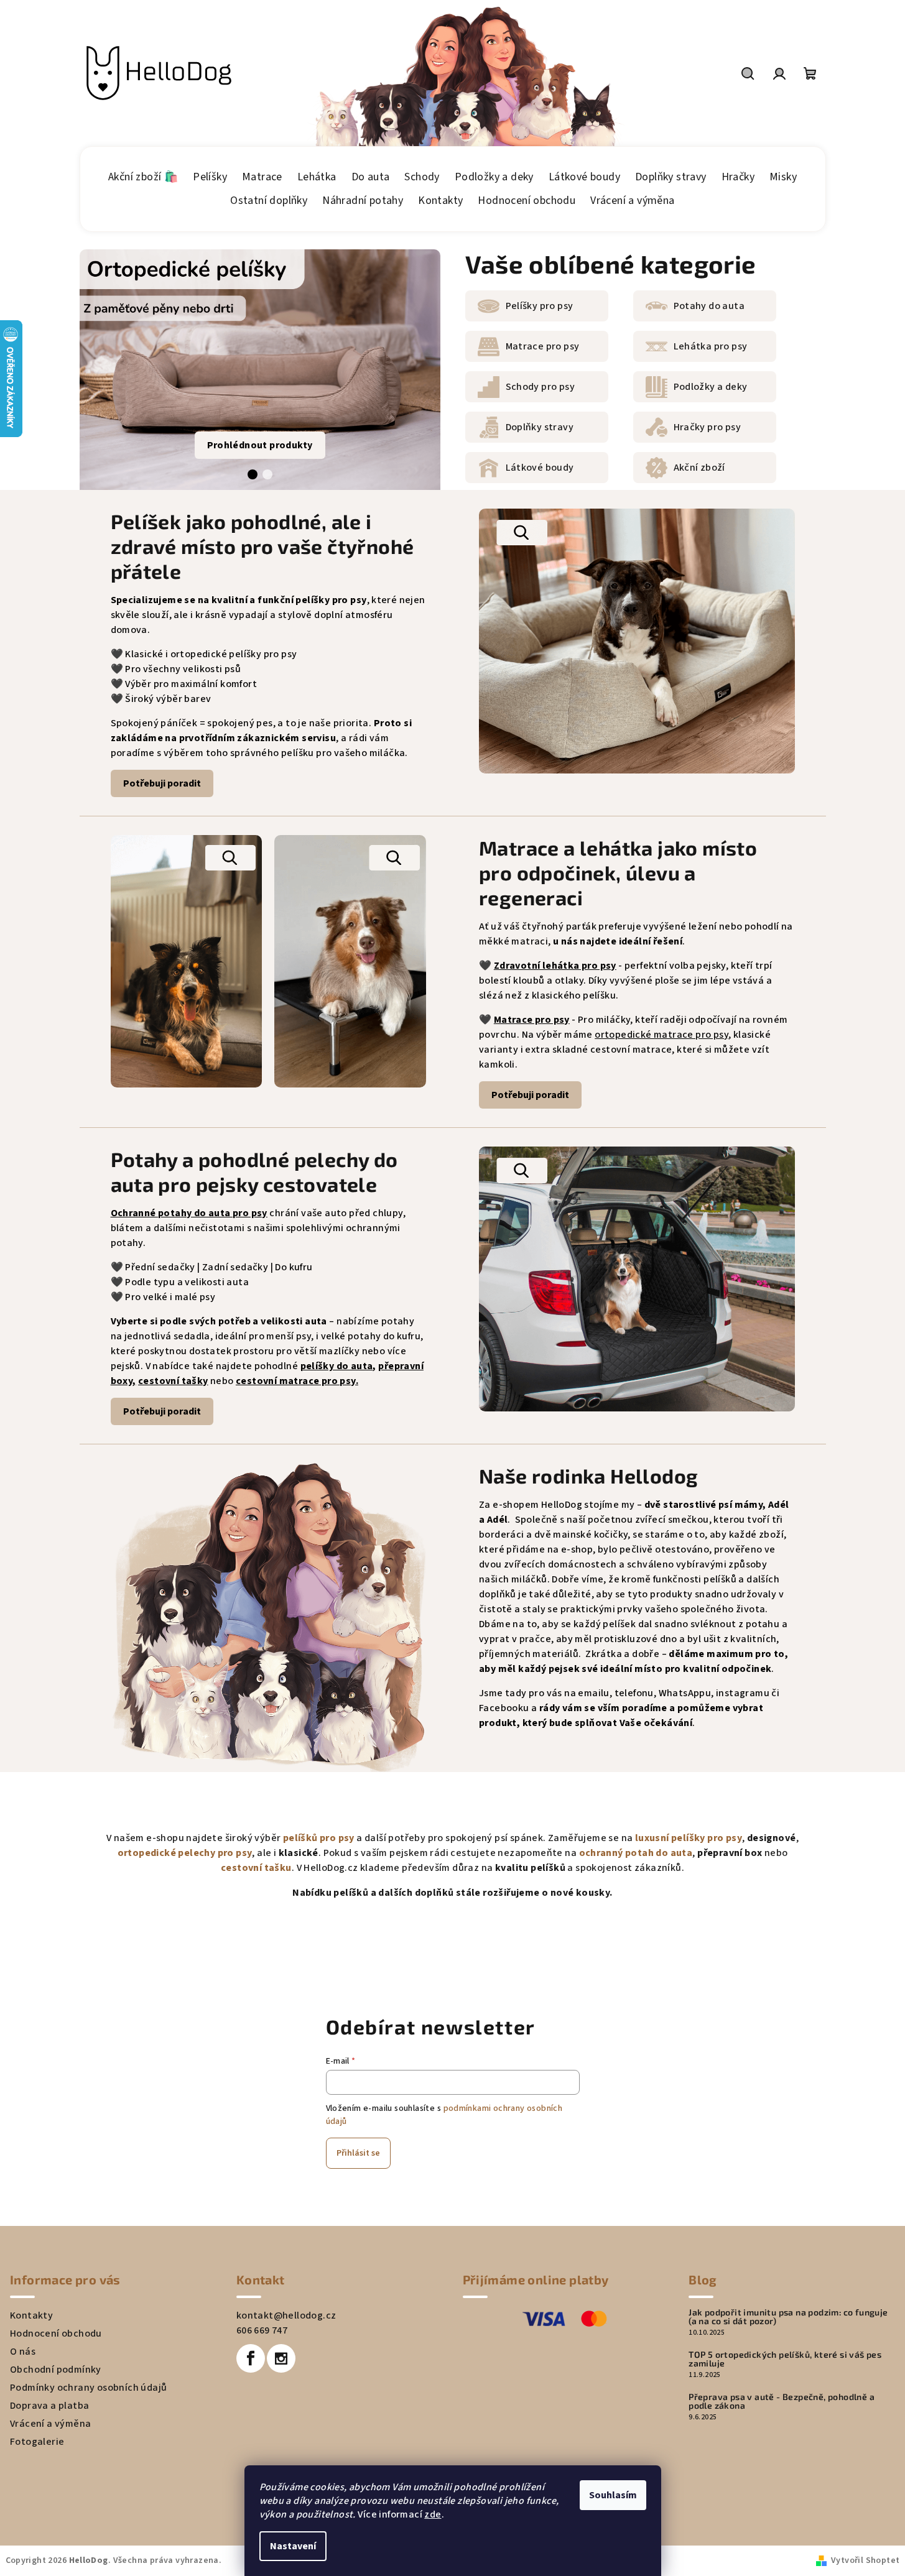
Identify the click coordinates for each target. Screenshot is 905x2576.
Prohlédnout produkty (260, 445)
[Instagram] (281, 2358)
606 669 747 (262, 2330)
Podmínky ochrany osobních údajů (88, 2388)
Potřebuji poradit (162, 783)
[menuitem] (143, 177)
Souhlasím (613, 2495)
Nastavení (293, 2546)
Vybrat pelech (536, 750)
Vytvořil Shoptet (865, 2560)
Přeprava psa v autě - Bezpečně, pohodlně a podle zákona (782, 2401)
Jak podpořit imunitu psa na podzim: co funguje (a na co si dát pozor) (788, 2317)
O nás (23, 2352)
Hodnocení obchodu (56, 2334)
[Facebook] (251, 2358)
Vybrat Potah (535, 1388)
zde (433, 2514)
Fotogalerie (37, 2442)
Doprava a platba (49, 2406)
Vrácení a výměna (50, 2424)
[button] (253, 474)
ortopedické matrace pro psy (661, 1035)
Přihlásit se (358, 2153)
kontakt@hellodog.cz (286, 2315)
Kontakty (31, 2315)
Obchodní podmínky (56, 2370)
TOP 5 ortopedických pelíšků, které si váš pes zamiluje (785, 2359)
